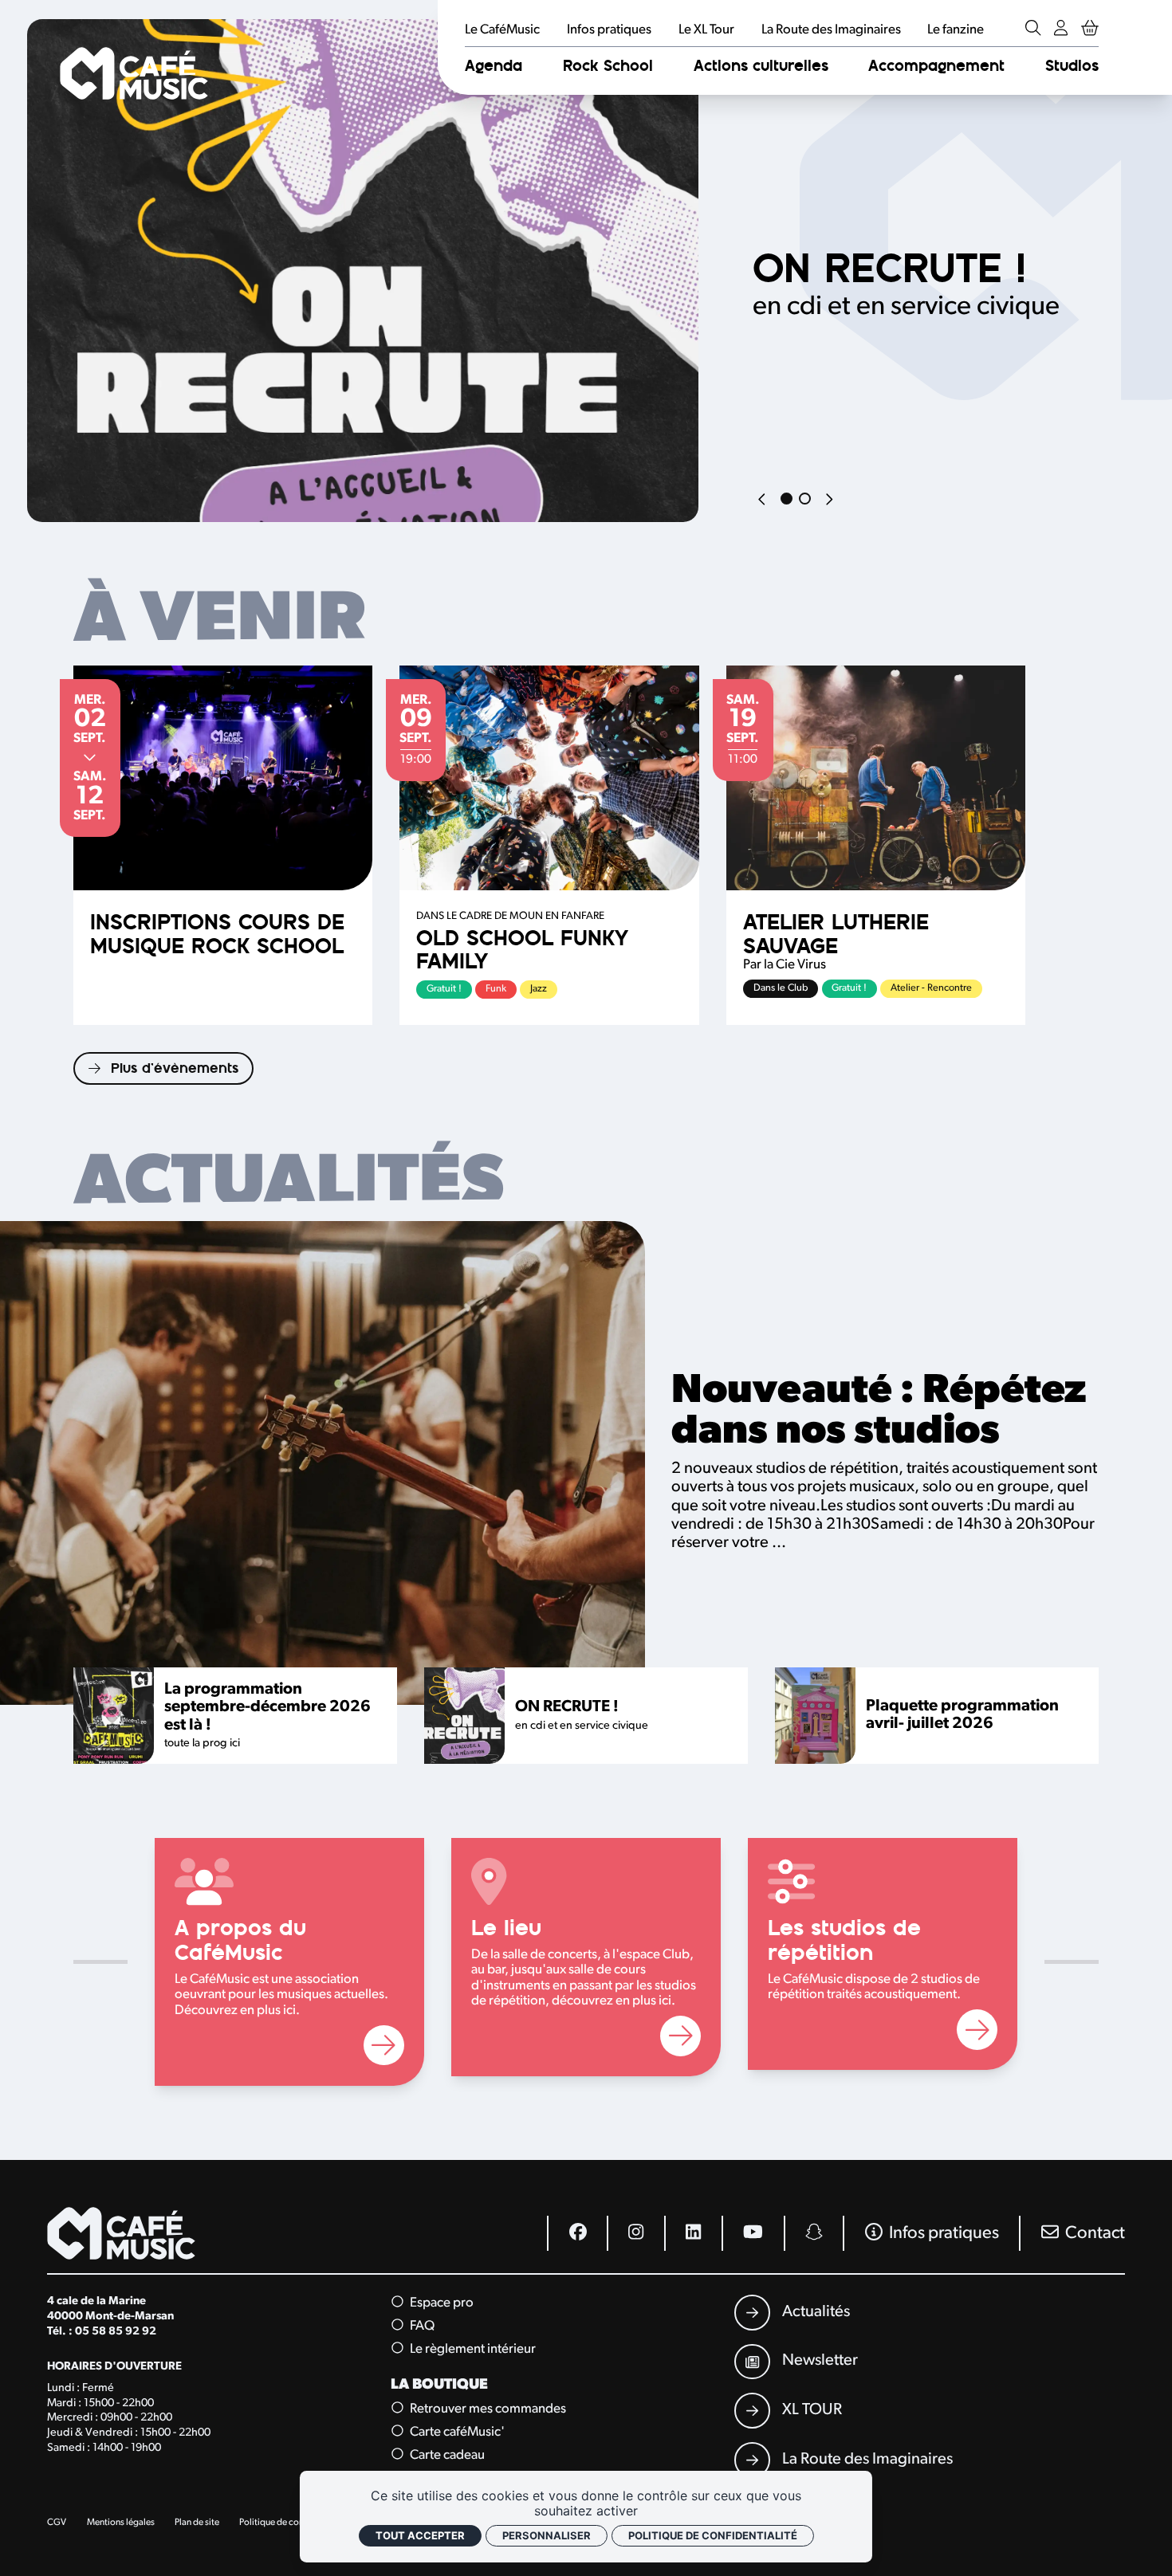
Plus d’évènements (175, 1068)
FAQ (421, 2326)
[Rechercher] (1033, 29)
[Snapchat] (814, 2233)
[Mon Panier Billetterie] (1090, 29)
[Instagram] (635, 2233)
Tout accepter (420, 2535)
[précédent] (763, 501)
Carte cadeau (446, 2454)
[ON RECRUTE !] (363, 271)
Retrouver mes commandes (487, 2409)
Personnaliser (547, 2535)
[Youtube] (752, 2233)
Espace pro (440, 2303)
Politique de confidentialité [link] (713, 2535)
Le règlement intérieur (472, 2348)
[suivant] (829, 501)
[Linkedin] (693, 2233)
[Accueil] (134, 74)
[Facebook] (577, 2233)
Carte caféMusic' (456, 2432)
